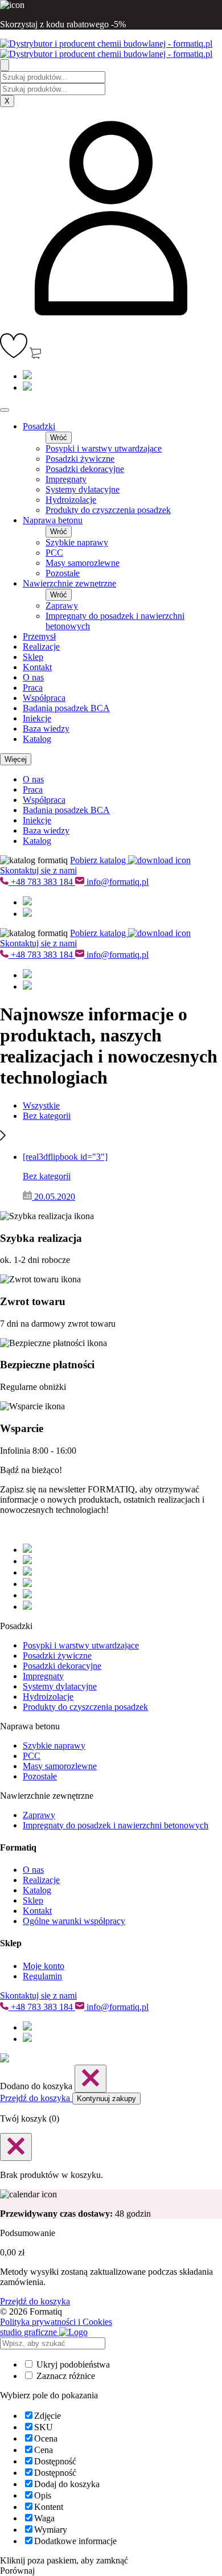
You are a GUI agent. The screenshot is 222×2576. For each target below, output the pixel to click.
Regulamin (42, 1976)
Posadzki (39, 426)
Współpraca (44, 698)
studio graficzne (30, 2332)
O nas (33, 677)
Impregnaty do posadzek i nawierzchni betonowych (116, 1825)
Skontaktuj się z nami (38, 870)
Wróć (59, 438)
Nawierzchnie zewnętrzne (69, 583)
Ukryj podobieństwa (72, 2364)
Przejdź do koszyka (36, 2098)
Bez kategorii (47, 1116)
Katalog (37, 739)
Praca (33, 688)
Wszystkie (41, 1106)
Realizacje (41, 647)
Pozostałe (63, 573)
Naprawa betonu (53, 520)
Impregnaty (66, 479)
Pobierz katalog (99, 860)
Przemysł (39, 636)
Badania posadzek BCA (66, 708)
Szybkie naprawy (77, 542)
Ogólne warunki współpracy (74, 1921)
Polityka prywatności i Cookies (56, 2322)
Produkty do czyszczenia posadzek (108, 510)
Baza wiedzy (46, 729)
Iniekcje (37, 718)
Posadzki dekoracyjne (85, 469)
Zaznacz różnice (65, 2376)
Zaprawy (62, 606)
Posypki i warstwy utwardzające (104, 448)
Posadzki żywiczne (80, 459)
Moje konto (44, 1966)
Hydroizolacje (71, 500)
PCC (54, 553)
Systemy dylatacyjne (83, 489)
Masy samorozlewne (83, 563)
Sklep (33, 657)
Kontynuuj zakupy (106, 2099)
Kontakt (37, 667)
